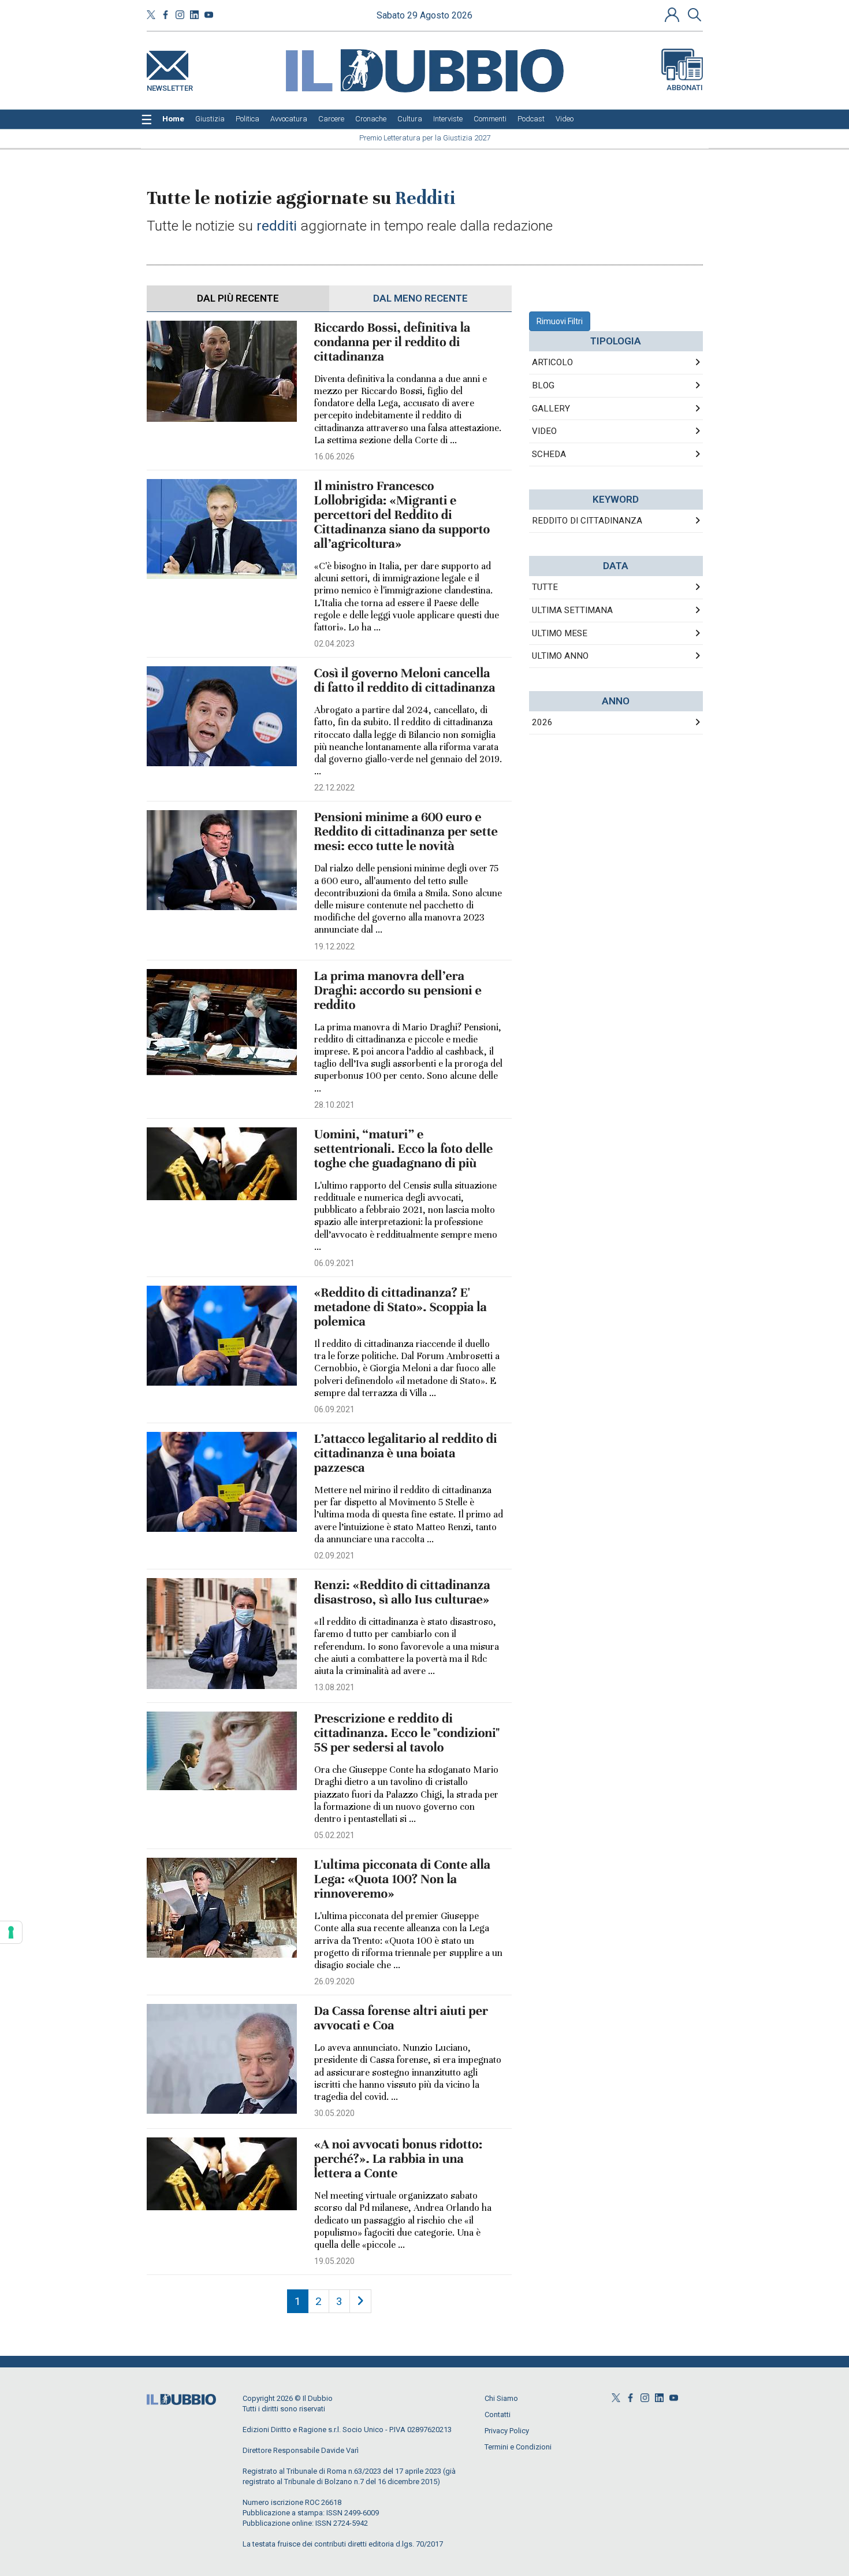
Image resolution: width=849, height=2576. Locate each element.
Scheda (549, 454)
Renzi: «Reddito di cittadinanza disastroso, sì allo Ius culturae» (402, 1593)
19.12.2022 (334, 946)
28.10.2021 (334, 1105)
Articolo (552, 362)
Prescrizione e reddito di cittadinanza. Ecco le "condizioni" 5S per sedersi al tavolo (407, 1733)
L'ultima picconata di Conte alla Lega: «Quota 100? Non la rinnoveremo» (403, 1879)
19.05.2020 (334, 2261)
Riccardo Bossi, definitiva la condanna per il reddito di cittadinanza (392, 342)
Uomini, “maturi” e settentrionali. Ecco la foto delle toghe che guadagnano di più (404, 1149)
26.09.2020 (334, 1981)
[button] (673, 14)
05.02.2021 (334, 1835)
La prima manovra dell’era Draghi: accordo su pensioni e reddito (398, 991)
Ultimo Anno (560, 656)
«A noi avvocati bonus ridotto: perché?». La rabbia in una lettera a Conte (399, 2159)
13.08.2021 (334, 1687)
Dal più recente (238, 298)
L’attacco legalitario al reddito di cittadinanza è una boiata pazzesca (406, 1454)
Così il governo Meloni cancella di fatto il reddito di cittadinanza (405, 681)
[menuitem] (173, 119)
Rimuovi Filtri (560, 321)
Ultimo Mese (560, 633)
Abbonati (685, 88)
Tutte (545, 587)
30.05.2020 (334, 2113)
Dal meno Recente (420, 298)
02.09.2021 (334, 1556)
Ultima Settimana (572, 610)
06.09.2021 (334, 1263)
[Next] (360, 2301)
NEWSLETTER (170, 86)
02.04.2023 (334, 644)
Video (544, 431)
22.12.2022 (334, 788)
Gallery (551, 409)
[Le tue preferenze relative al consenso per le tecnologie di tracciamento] (11, 1932)
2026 (542, 722)
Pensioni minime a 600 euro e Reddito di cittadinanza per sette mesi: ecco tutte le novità (406, 832)
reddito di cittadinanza (587, 521)
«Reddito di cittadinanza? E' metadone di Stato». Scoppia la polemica (401, 1307)
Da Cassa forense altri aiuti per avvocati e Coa (401, 2018)
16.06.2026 (334, 456)
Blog (543, 385)
